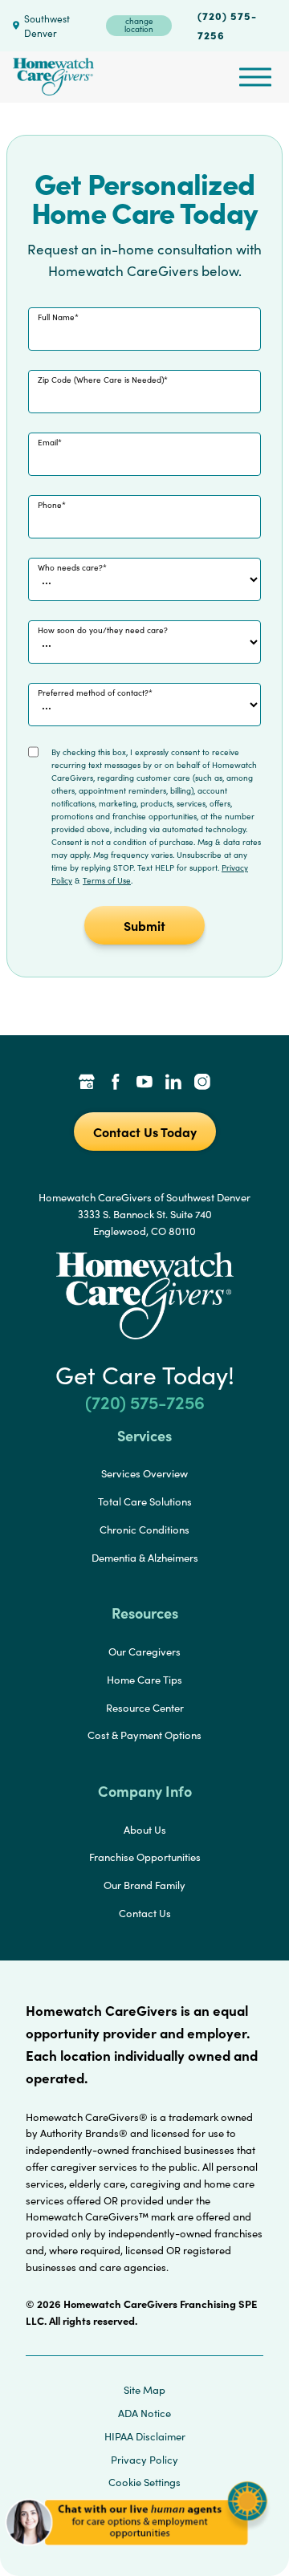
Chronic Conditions (144, 1530)
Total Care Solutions (145, 1501)
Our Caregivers (144, 1652)
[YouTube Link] (144, 1083)
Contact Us (145, 1913)
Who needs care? (70, 567)
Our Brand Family (144, 1885)
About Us (145, 1830)
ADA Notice (144, 2413)
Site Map (144, 2390)
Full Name (56, 317)
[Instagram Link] (202, 1083)
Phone (50, 505)
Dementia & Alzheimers (145, 1558)
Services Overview (144, 1473)
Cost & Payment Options (144, 1735)
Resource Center (145, 1708)
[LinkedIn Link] (173, 1083)
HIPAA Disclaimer (145, 2436)
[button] (136, 2552)
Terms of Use (107, 880)
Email (48, 442)
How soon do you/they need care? (103, 630)
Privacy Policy (144, 2460)
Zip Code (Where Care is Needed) (101, 380)
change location (139, 25)
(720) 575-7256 (227, 25)
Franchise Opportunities (145, 1857)
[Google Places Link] (87, 1083)
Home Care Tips (144, 1680)
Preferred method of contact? (93, 693)
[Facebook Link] (116, 1083)
